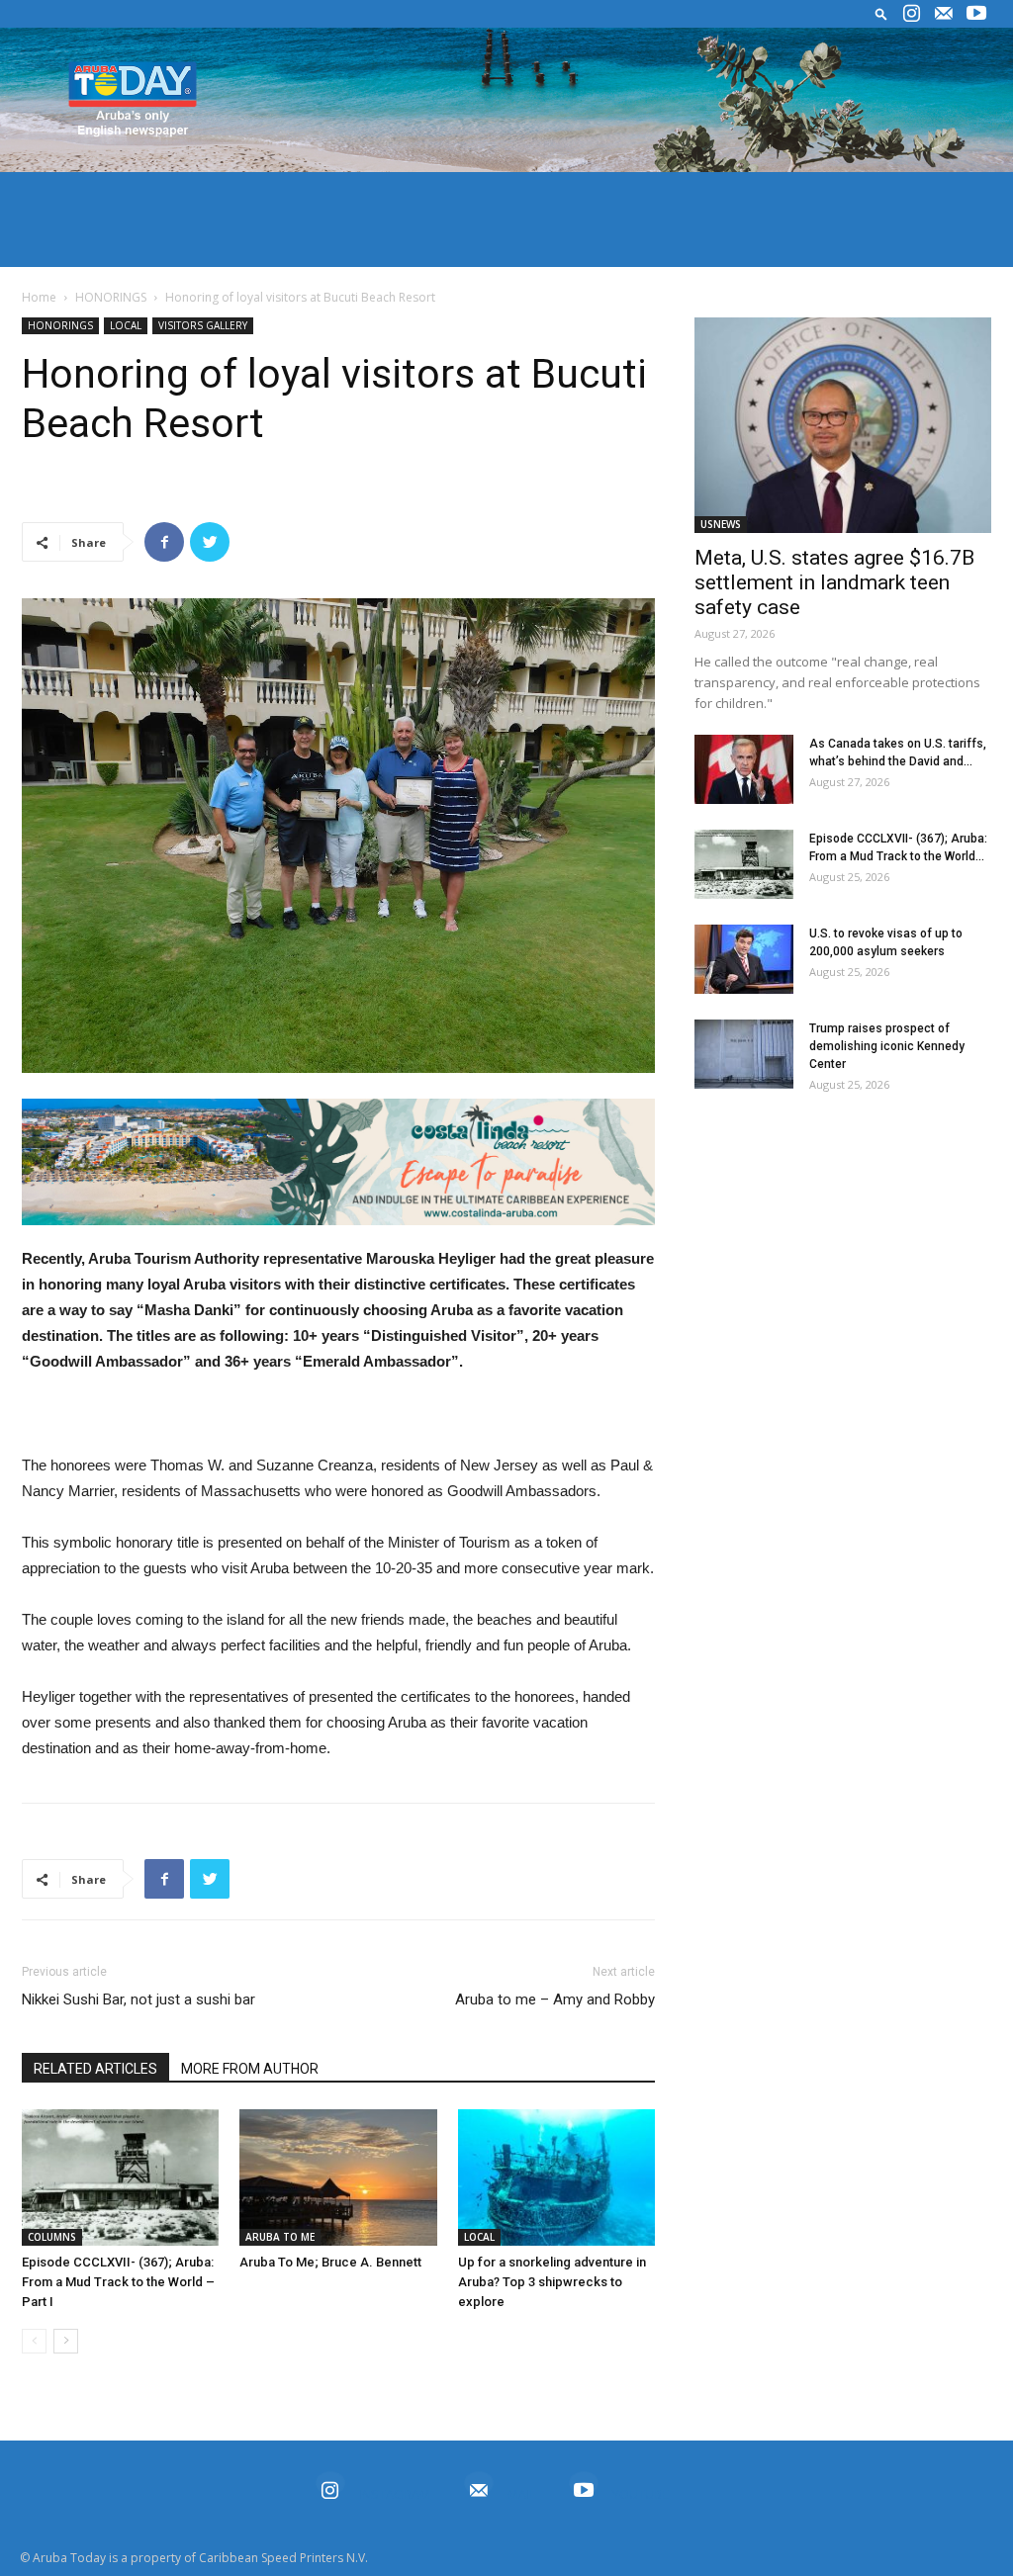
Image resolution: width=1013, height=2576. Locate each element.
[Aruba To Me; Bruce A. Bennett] (338, 2177)
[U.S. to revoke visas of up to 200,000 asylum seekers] (744, 959)
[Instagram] (911, 14)
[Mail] (944, 14)
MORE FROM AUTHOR (250, 2069)
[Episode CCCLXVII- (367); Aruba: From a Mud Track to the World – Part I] (120, 2177)
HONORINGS (111, 297)
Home (39, 297)
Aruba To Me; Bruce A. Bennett (330, 2262)
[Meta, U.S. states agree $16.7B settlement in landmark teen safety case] (843, 425)
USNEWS (721, 524)
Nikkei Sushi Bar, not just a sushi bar (138, 1999)
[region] (338, 1162)
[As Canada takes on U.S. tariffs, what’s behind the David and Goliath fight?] (744, 769)
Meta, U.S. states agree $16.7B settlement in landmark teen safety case (834, 582)
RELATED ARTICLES (95, 2069)
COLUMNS (52, 2237)
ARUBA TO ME (280, 2237)
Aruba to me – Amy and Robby (555, 1999)
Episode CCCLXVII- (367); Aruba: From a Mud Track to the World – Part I (118, 2282)
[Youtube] (976, 14)
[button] (881, 13)
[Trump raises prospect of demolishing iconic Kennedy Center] (744, 1054)
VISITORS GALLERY (203, 325)
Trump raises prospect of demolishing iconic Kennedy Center (887, 1046)
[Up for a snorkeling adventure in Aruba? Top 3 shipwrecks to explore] (556, 2177)
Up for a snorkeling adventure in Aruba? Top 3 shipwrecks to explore (552, 2282)
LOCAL (126, 325)
